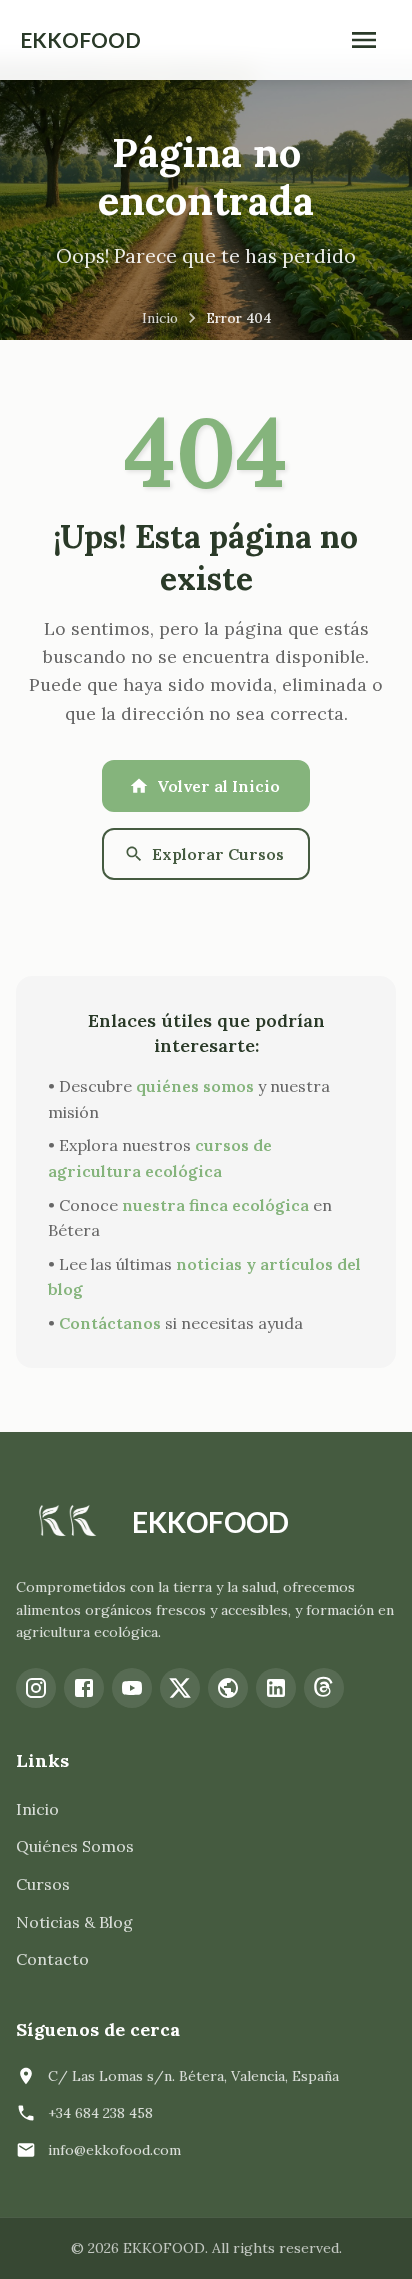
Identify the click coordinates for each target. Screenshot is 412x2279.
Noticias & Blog (74, 1922)
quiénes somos (195, 1086)
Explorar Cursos (218, 854)
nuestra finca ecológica (215, 1205)
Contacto (52, 1959)
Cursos (43, 1884)
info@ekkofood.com (114, 2150)
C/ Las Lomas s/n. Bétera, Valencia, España (193, 2076)
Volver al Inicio (218, 786)
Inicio (160, 318)
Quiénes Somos (75, 1846)
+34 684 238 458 (100, 2113)
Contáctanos (110, 1323)
